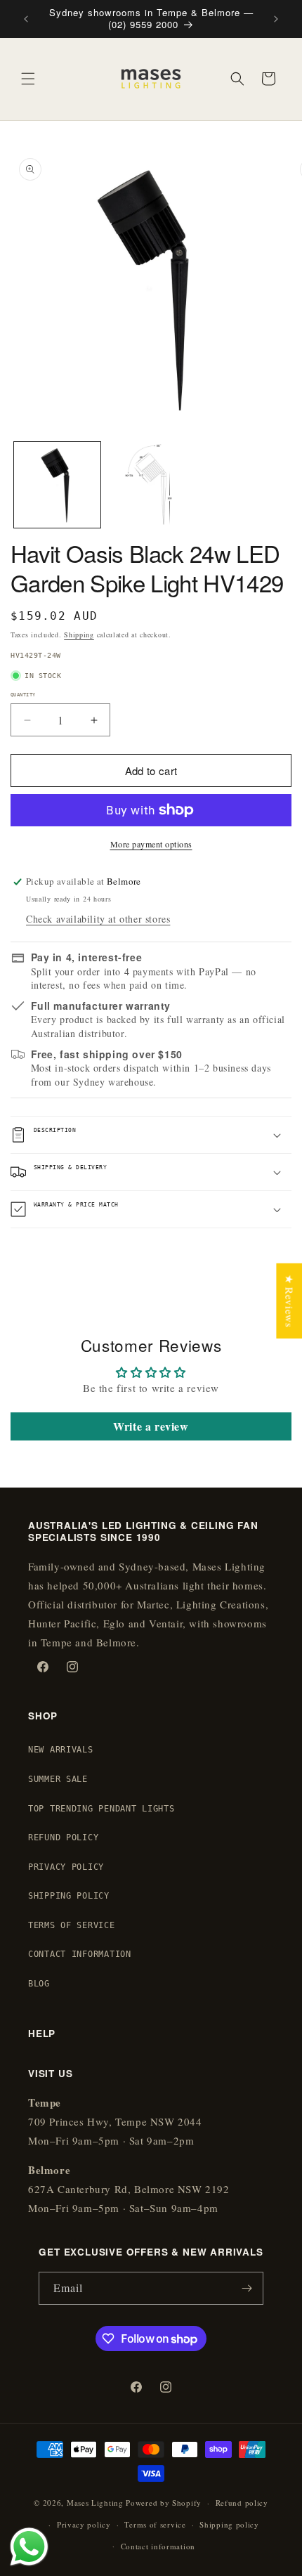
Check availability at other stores (98, 919)
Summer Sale (58, 1779)
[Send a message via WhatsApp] (29, 2547)
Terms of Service (72, 1925)
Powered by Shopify (164, 2503)
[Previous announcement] (26, 19)
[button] (28, 79)
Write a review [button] (151, 1426)
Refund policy (242, 2503)
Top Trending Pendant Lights (101, 1809)
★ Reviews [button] (289, 1301)
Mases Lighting (95, 2503)
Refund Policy (63, 1837)
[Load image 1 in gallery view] (57, 485)
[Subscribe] (247, 2288)
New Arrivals (61, 1750)
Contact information (158, 2546)
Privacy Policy (66, 1867)
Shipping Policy (69, 1896)
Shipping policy (229, 2524)
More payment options (151, 844)
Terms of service (155, 2524)
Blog (39, 1984)
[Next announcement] (276, 19)
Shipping (79, 635)
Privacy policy (84, 2524)
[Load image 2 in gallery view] (151, 485)
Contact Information (80, 1954)
